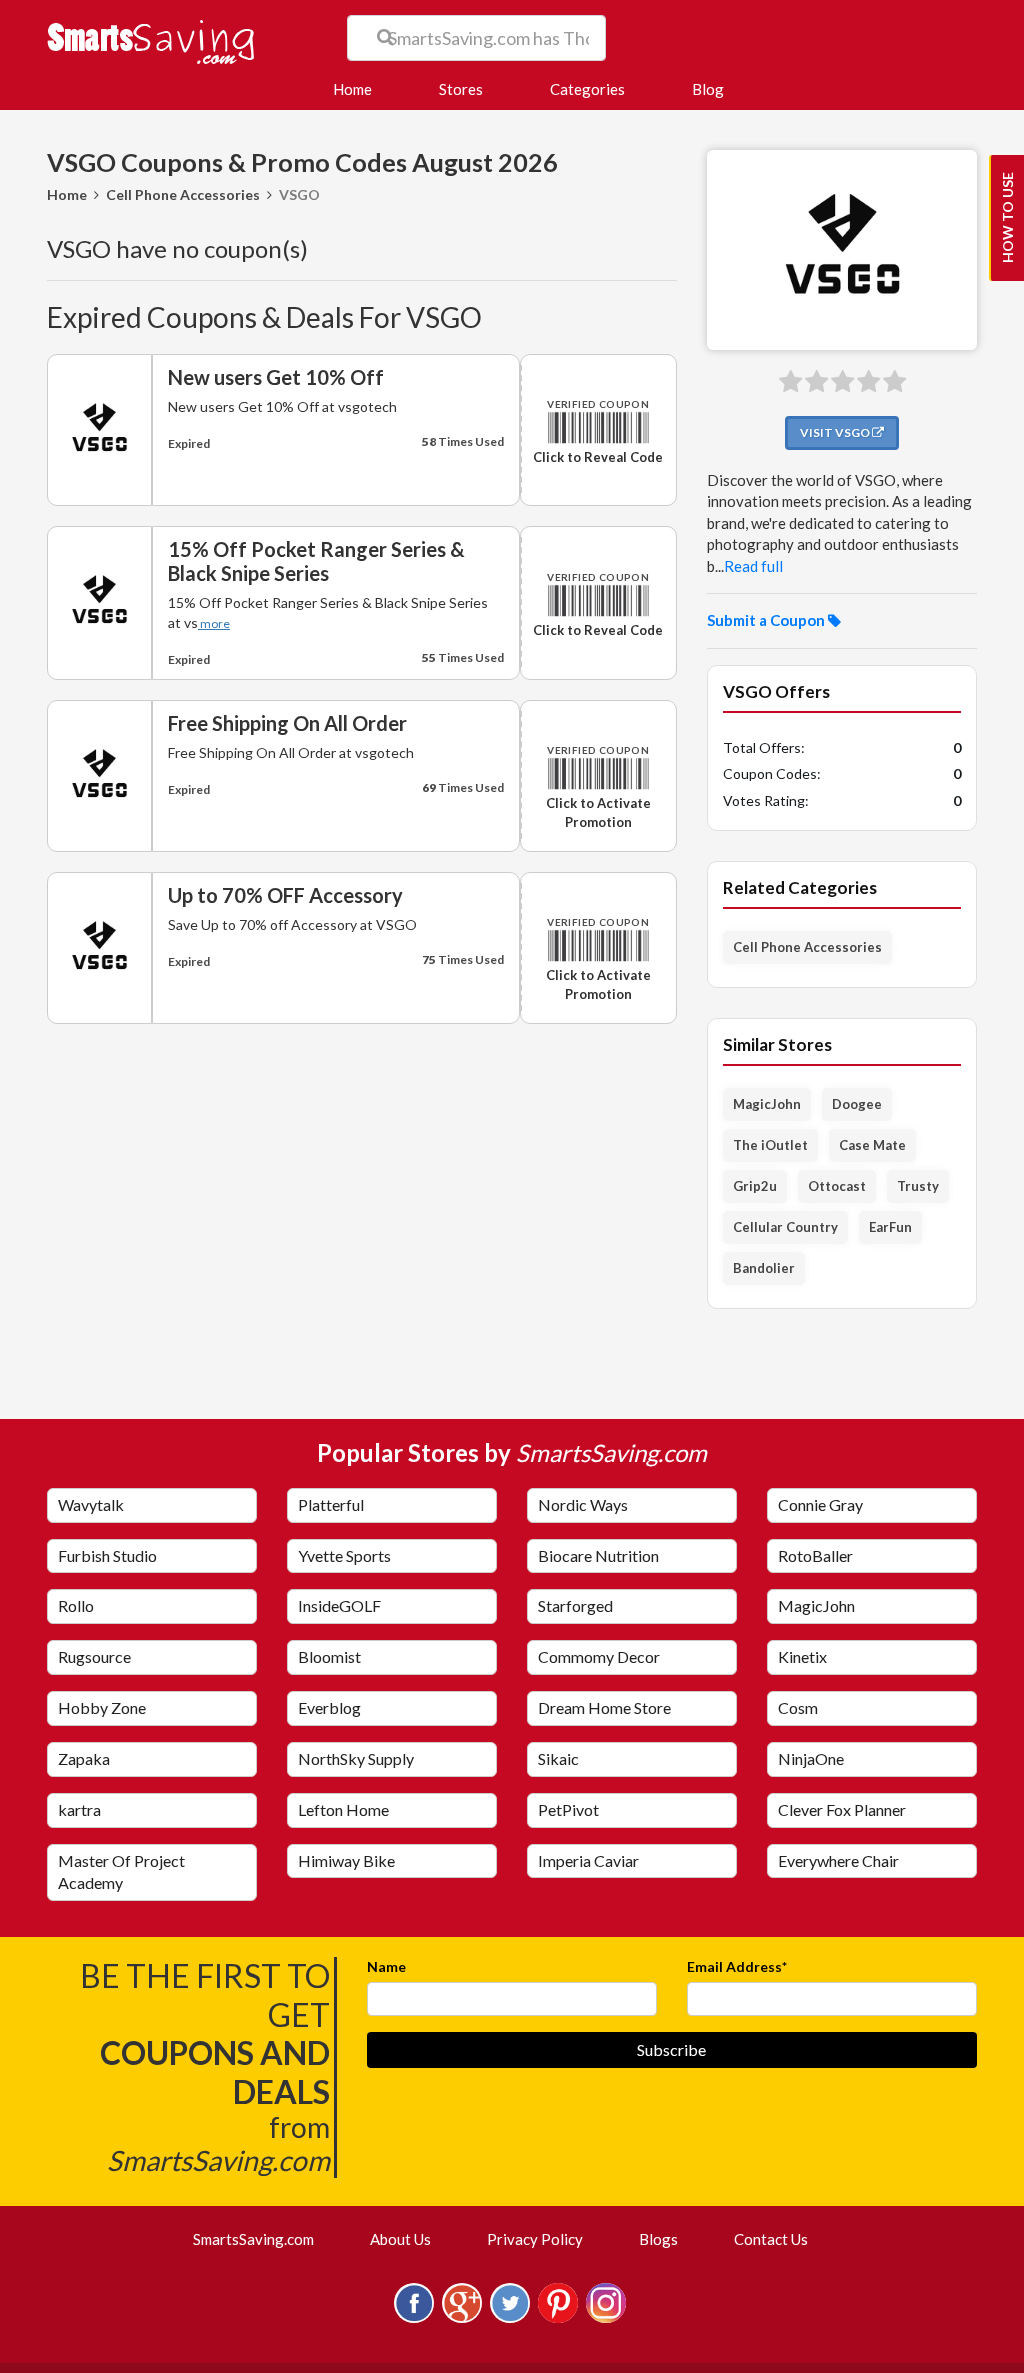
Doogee (857, 1104)
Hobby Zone (102, 1707)
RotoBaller (815, 1555)
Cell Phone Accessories (183, 194)
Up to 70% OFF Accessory (285, 895)
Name (386, 1966)
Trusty (918, 1186)
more (214, 623)
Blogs (658, 2239)
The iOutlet (770, 1145)
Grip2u (755, 1186)
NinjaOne (811, 1758)
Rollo (76, 1605)
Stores (461, 89)
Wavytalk (91, 1504)
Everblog (329, 1707)
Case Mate (872, 1145)
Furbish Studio (107, 1555)
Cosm (798, 1707)
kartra (79, 1809)
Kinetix (802, 1656)
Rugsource (94, 1656)
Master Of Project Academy (121, 1872)
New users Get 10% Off (276, 377)
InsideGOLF (339, 1605)
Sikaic (558, 1758)
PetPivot (568, 1809)
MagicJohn (767, 1104)
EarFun (890, 1227)
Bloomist (329, 1656)
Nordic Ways (583, 1504)
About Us (400, 2239)
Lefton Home (343, 1809)
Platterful (331, 1504)
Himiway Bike (346, 1860)
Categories (587, 89)
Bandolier (764, 1268)
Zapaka (84, 1758)
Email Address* (737, 1966)
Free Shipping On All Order (287, 723)
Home (360, 88)
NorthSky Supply (356, 1758)
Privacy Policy (535, 2239)
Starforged (575, 1605)
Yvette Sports (344, 1555)
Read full (753, 566)
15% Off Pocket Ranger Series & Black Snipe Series (316, 561)
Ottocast (837, 1186)
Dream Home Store (604, 1707)
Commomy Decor (599, 1656)
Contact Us (771, 2239)
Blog (708, 89)
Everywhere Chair (838, 1860)
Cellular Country (785, 1227)
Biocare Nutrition (598, 1555)
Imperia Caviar (588, 1860)
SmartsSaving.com (261, 2238)
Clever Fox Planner (842, 1809)
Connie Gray (820, 1504)
